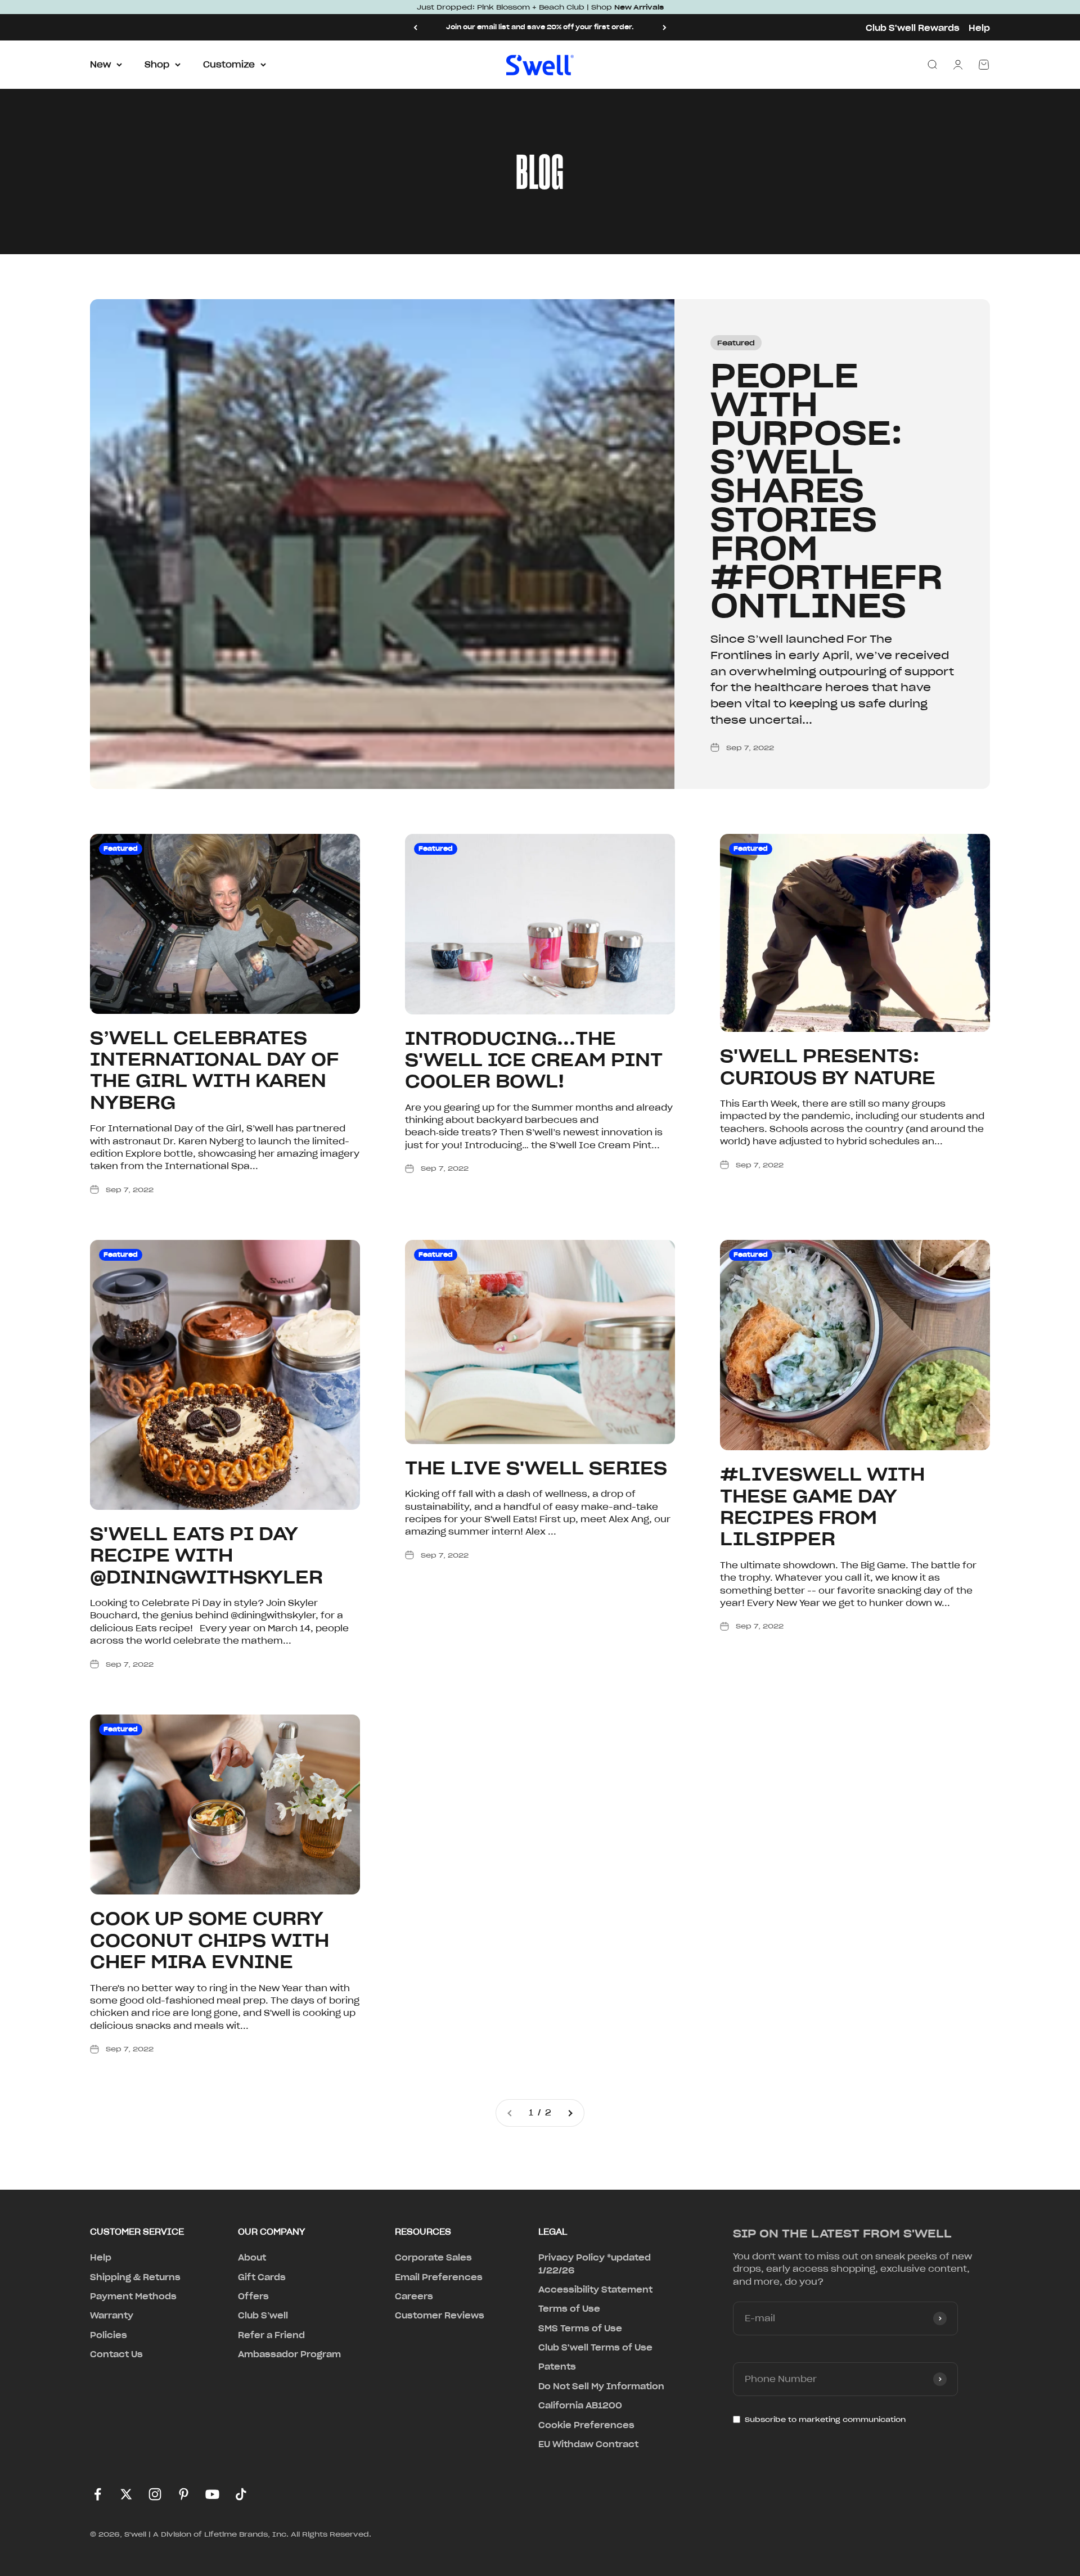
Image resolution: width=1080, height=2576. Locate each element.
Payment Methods (133, 2297)
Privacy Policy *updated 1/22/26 (595, 2264)
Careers (414, 2297)
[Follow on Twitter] (126, 2494)
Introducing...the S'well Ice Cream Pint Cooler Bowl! (534, 1060)
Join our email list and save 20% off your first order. (540, 27)
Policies (109, 2335)
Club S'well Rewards (913, 28)
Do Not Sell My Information (601, 2386)
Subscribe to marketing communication (825, 2419)
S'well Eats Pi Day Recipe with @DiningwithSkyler (206, 1555)
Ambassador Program (289, 2354)
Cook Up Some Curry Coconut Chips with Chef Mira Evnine (210, 1940)
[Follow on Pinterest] (184, 2494)
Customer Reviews (440, 2316)
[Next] (665, 27)
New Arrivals (639, 7)
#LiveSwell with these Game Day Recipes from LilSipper (822, 1506)
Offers (253, 2297)
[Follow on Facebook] (98, 2494)
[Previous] (415, 27)
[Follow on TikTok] (241, 2494)
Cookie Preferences (586, 2425)
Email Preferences (439, 2277)
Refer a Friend (271, 2335)
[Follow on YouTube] (212, 2494)
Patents (557, 2367)
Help (979, 28)
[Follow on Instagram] (155, 2494)
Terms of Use (569, 2309)
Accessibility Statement (595, 2290)
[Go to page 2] (570, 2113)
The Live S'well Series (536, 1468)
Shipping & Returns (135, 2277)
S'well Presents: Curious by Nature (828, 1066)
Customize (229, 65)
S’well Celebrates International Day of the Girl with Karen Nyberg (214, 1070)
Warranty (112, 2316)
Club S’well (263, 2316)
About (252, 2258)
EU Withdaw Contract (588, 2444)
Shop (157, 65)
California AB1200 (580, 2406)
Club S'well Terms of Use (595, 2348)
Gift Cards (262, 2277)
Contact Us (116, 2354)
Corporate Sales (433, 2258)
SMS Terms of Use (580, 2329)
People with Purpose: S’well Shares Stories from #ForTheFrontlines (827, 491)
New (100, 65)
